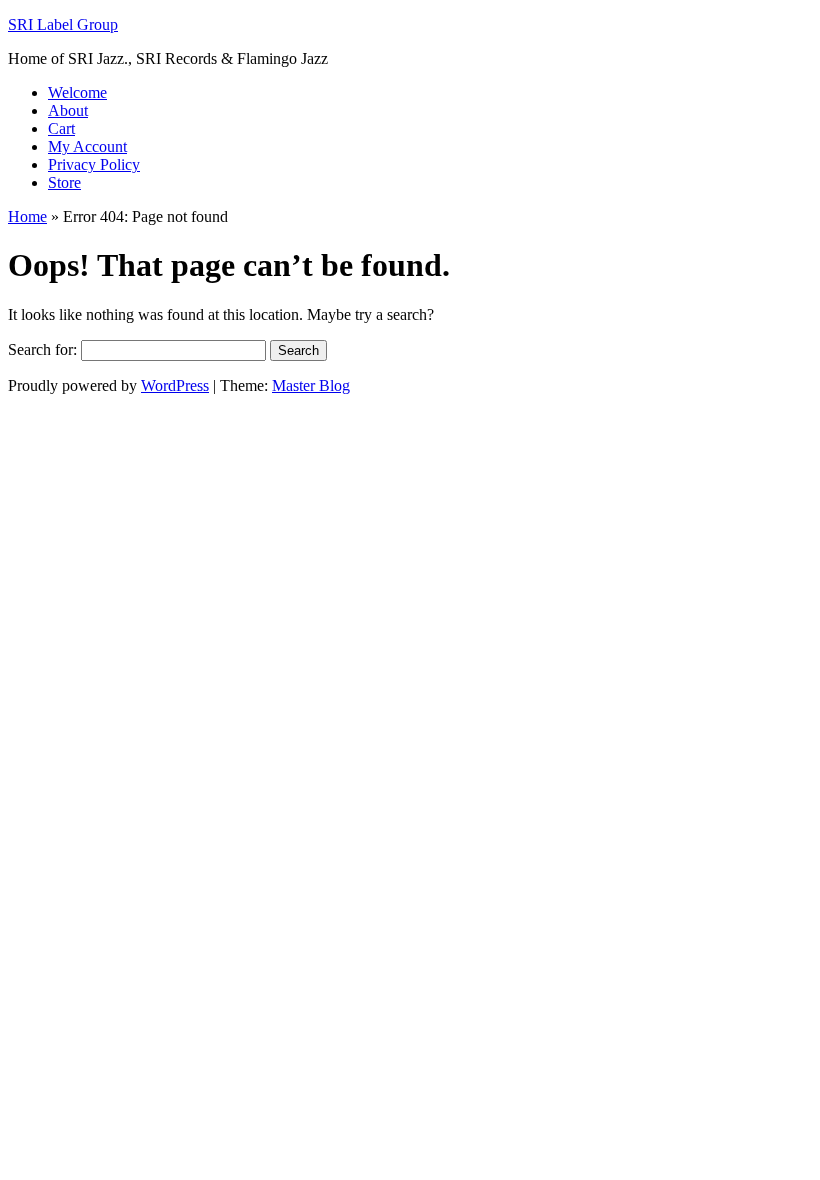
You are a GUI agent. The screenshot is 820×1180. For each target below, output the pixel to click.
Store (64, 182)
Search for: (42, 349)
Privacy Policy (94, 164)
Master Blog (311, 385)
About (68, 110)
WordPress (175, 385)
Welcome (77, 92)
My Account (87, 146)
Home (27, 216)
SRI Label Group (63, 24)
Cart (61, 128)
